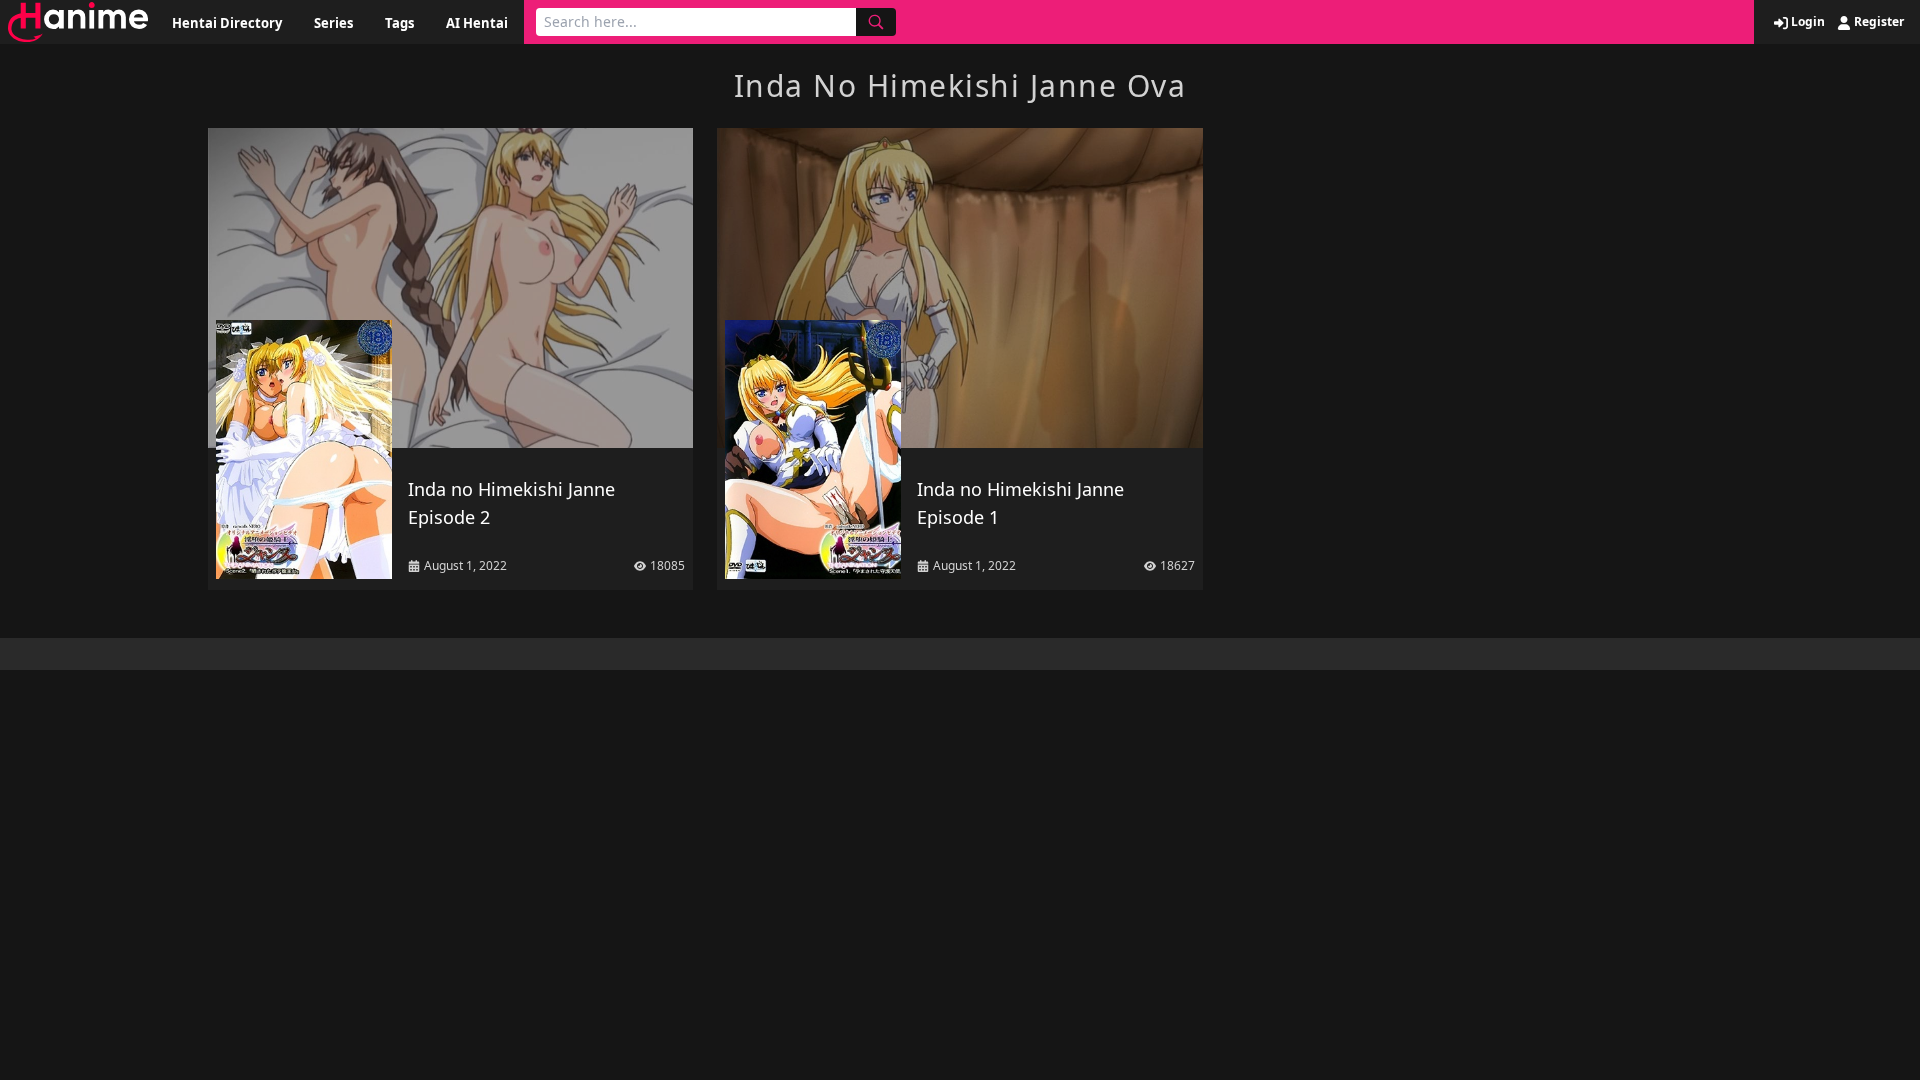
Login (1806, 22)
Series (333, 23)
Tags (399, 23)
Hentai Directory (227, 23)
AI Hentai (477, 23)
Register (1877, 22)
